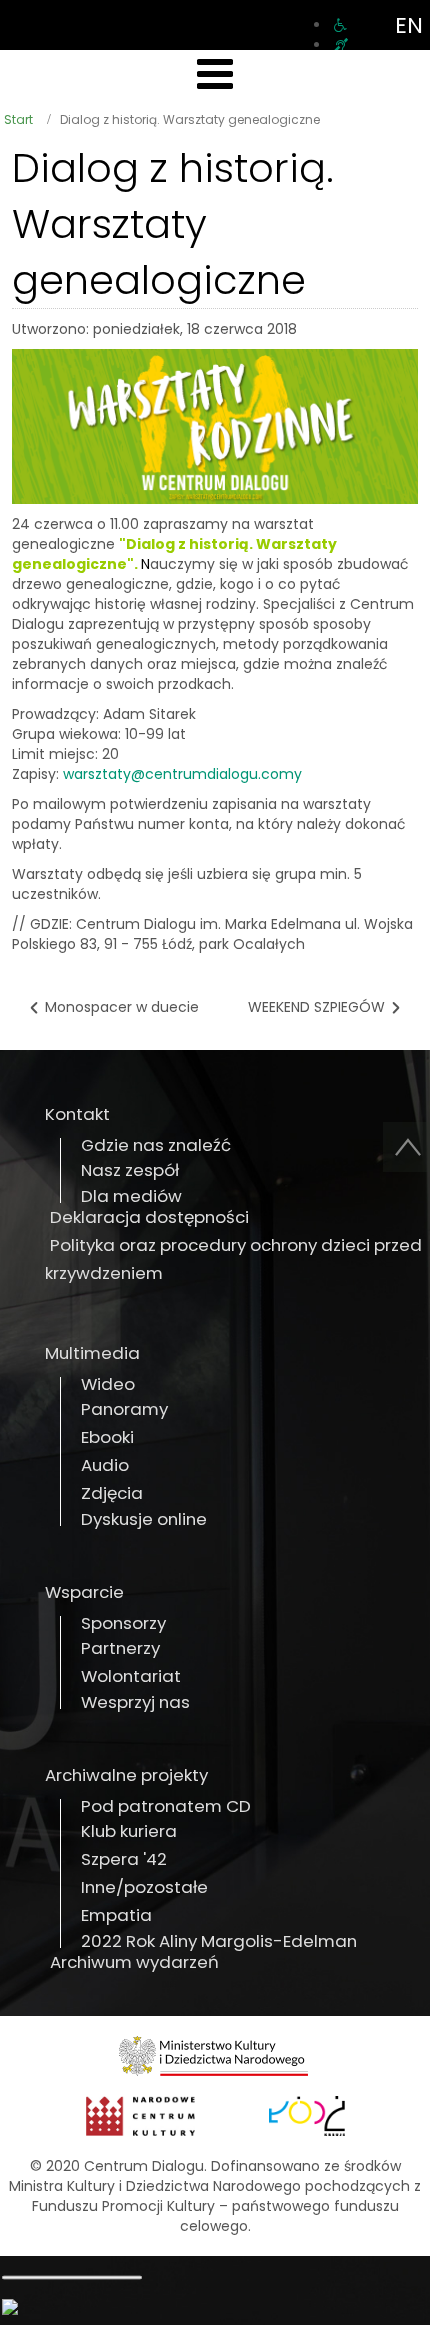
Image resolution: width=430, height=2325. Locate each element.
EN (409, 25)
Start (18, 119)
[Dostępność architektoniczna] (340, 25)
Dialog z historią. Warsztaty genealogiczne (173, 224)
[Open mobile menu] (215, 74)
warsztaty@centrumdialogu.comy (182, 774)
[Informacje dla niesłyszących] (341, 45)
